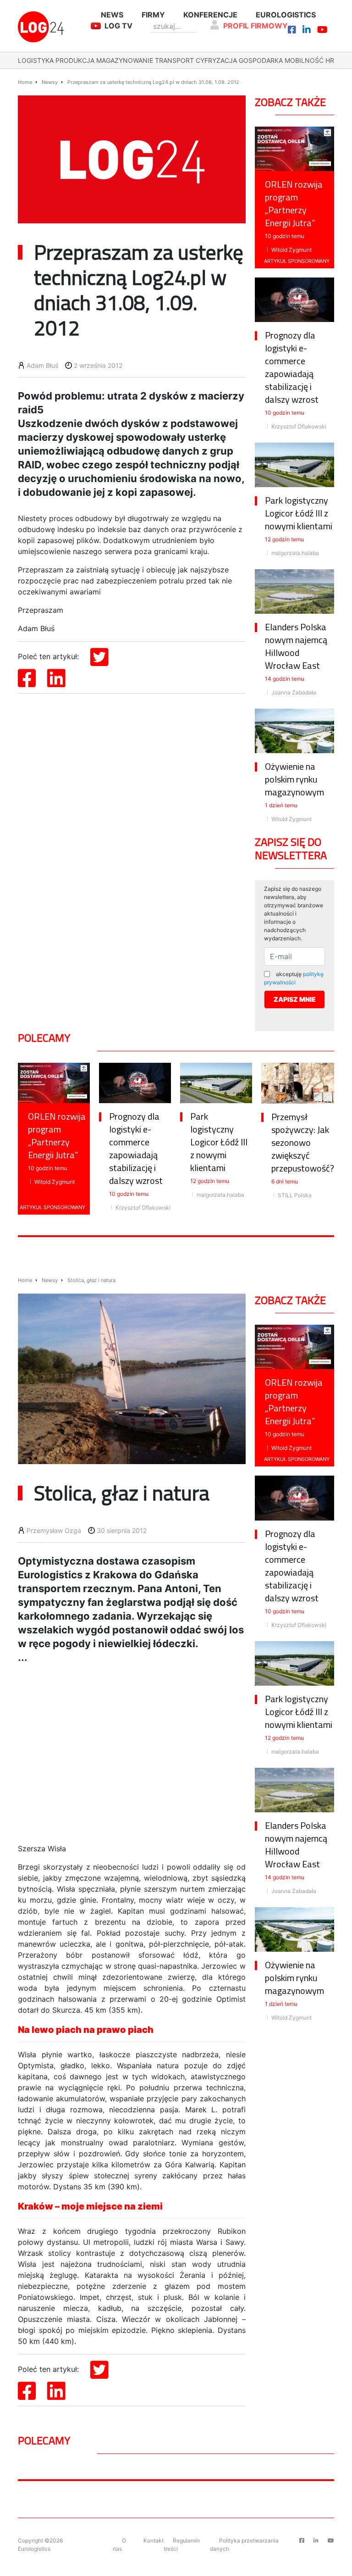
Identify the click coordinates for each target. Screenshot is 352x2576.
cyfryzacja (216, 60)
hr (330, 60)
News (112, 15)
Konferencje (210, 15)
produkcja (75, 60)
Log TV (118, 26)
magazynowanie (125, 60)
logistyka (36, 60)
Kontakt (154, 2540)
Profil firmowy (256, 26)
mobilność (304, 60)
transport (174, 60)
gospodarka (261, 60)
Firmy (153, 15)
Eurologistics (286, 15)
